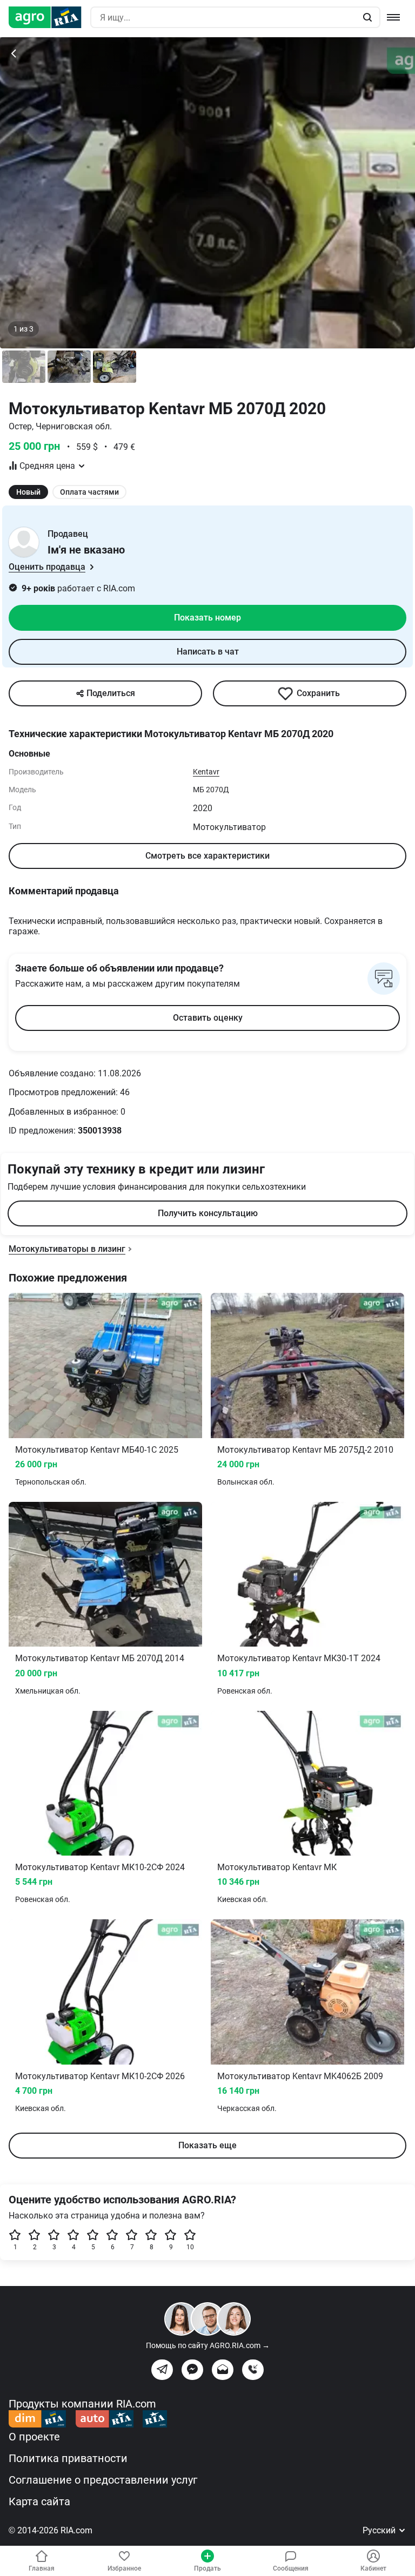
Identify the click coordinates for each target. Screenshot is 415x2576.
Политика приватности (68, 2458)
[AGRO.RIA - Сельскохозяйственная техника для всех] (49, 17)
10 (190, 2247)
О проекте (34, 2437)
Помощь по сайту (208, 2345)
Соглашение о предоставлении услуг (103, 2480)
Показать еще (207, 2145)
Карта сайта (39, 2501)
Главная (42, 2568)
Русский (380, 2530)
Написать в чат (208, 652)
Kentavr (206, 772)
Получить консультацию (208, 1213)
